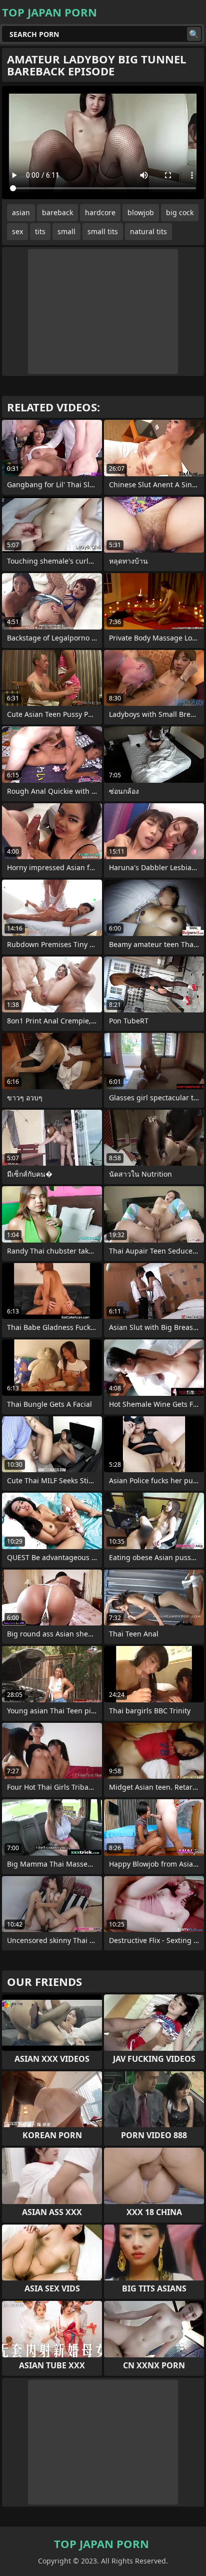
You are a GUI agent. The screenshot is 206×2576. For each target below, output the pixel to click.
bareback (57, 212)
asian (21, 212)
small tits (103, 231)
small (66, 231)
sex (17, 231)
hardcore (100, 212)
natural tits (148, 231)
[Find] (194, 34)
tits (40, 231)
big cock (180, 212)
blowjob (141, 212)
